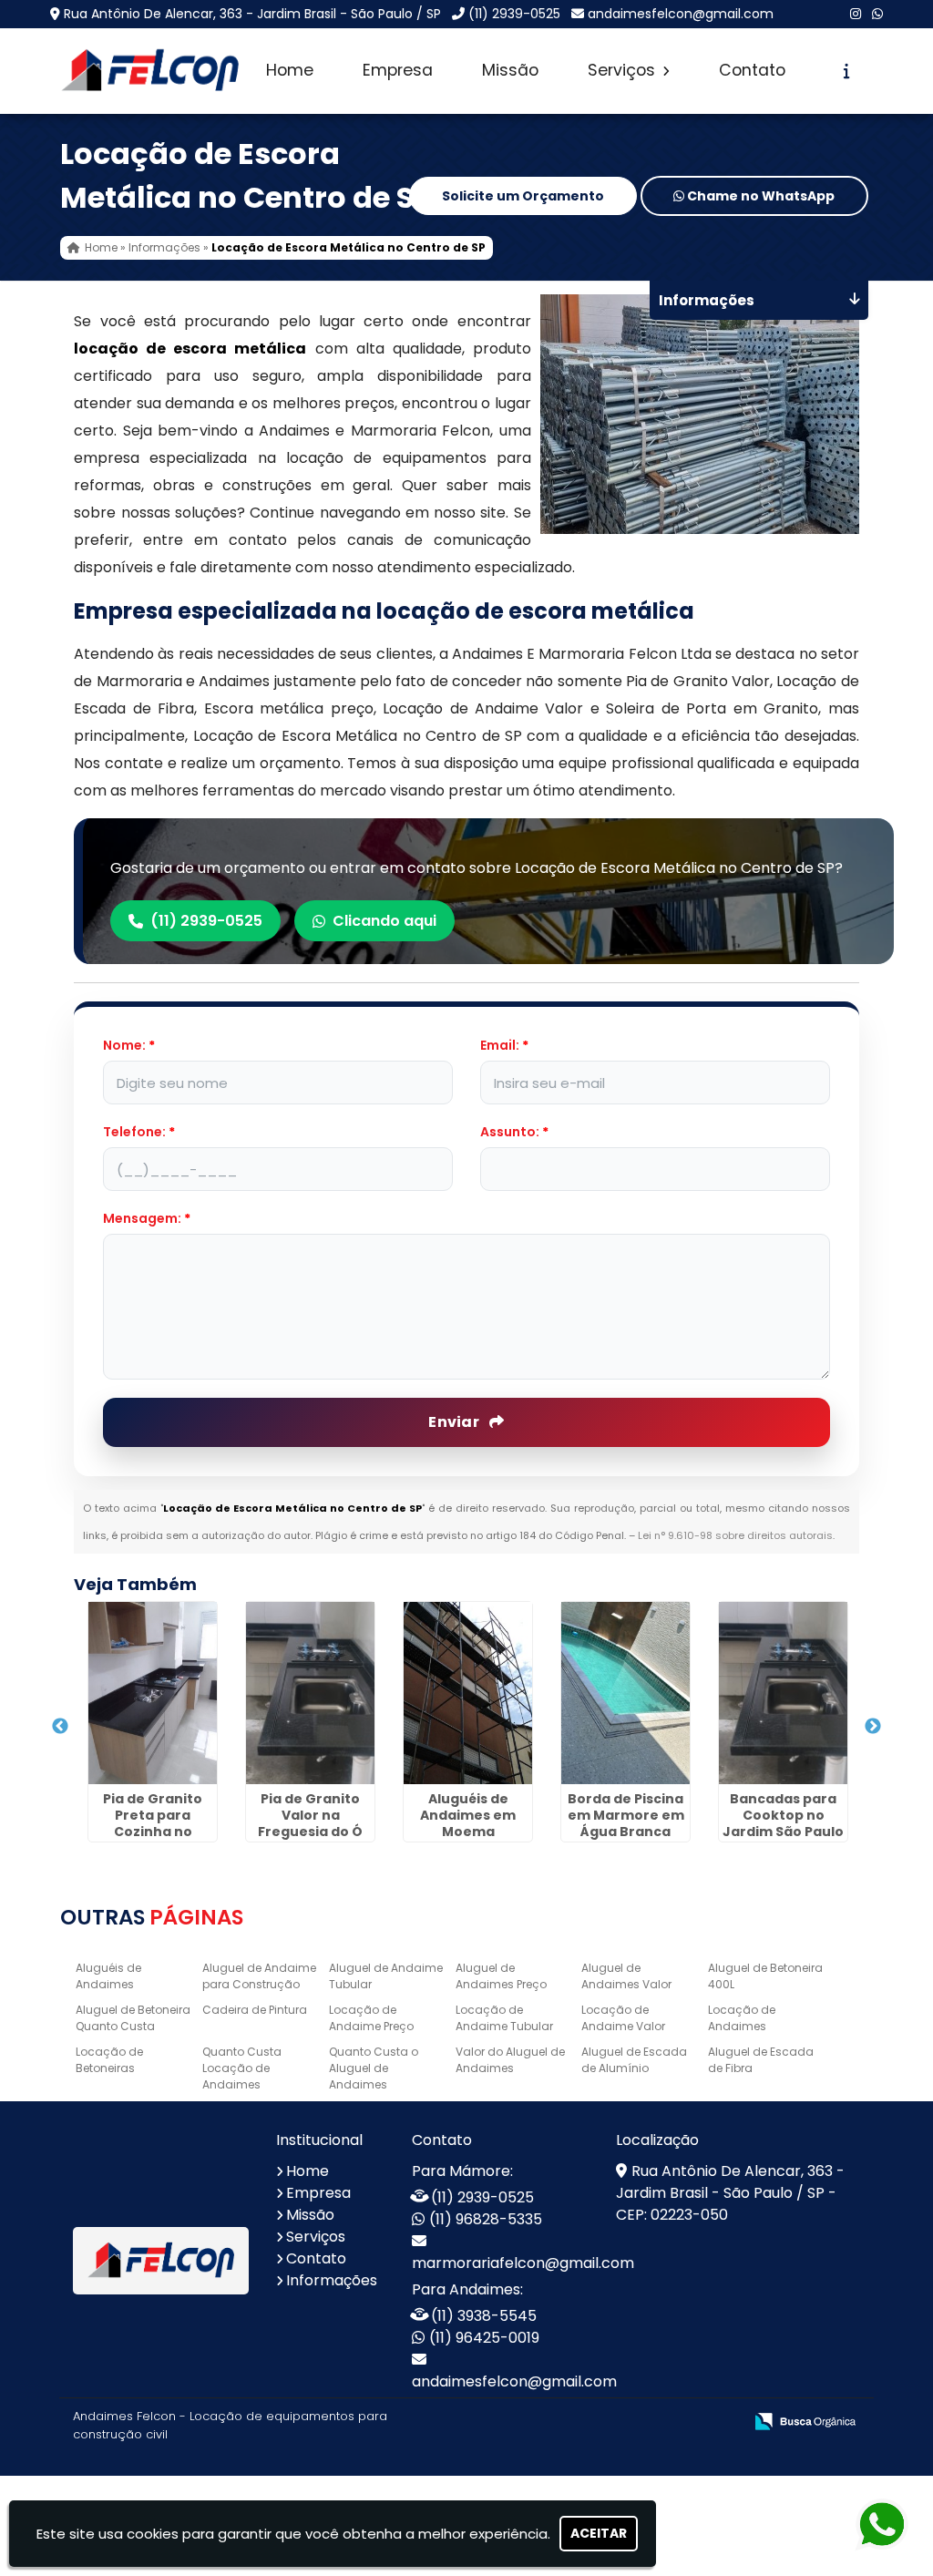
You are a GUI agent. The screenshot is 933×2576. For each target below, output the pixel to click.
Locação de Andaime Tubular (504, 2018)
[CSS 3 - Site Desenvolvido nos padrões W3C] (658, 2422)
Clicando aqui (384, 921)
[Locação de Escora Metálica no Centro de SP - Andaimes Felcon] (150, 71)
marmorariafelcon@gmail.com (523, 2263)
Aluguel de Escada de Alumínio (634, 2060)
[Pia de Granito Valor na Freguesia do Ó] (310, 1693)
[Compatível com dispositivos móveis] (721, 2422)
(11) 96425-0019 (484, 2338)
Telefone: (139, 1132)
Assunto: (514, 1132)
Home (290, 70)
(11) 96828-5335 (486, 2219)
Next (873, 1727)
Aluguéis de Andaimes (108, 1976)
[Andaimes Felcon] (161, 2260)
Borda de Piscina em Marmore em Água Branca (626, 1815)
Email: (504, 1045)
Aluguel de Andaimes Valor (626, 1976)
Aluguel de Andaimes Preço (501, 1976)
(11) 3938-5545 (484, 2316)
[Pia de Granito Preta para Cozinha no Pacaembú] (153, 1693)
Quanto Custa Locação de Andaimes (242, 2068)
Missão (510, 70)
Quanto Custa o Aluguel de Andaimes (374, 2068)
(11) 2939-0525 (514, 14)
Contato (752, 70)
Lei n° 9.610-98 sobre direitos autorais (735, 1535)
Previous (60, 1727)
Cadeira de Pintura (255, 2010)
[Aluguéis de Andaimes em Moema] (468, 1693)
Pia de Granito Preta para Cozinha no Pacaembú (153, 1823)
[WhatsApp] (877, 14)
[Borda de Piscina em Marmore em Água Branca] (625, 1693)
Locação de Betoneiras (109, 2060)
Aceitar (599, 2533)
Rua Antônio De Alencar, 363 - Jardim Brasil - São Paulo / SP (252, 14)
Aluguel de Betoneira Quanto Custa (133, 2018)
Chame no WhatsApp (759, 196)
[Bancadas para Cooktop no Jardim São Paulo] (783, 1693)
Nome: (129, 1045)
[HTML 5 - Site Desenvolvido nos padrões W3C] (595, 2422)
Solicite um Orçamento (523, 196)
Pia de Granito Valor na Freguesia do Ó (310, 1815)
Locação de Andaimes (742, 2018)
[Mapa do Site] (548, 2422)
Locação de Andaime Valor (623, 2018)
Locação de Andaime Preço (371, 2018)
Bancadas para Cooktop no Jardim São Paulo (783, 1815)
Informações (332, 2280)
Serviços (624, 70)
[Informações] (847, 71)
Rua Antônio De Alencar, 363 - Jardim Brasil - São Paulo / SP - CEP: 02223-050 (730, 2193)
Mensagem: (147, 1218)
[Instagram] (856, 14)
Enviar (455, 1422)
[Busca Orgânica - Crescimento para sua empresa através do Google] (805, 2420)
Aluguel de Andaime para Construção (259, 1976)
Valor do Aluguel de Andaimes (510, 2060)
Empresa (398, 70)
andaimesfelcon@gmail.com (681, 14)
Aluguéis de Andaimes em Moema (468, 1815)
